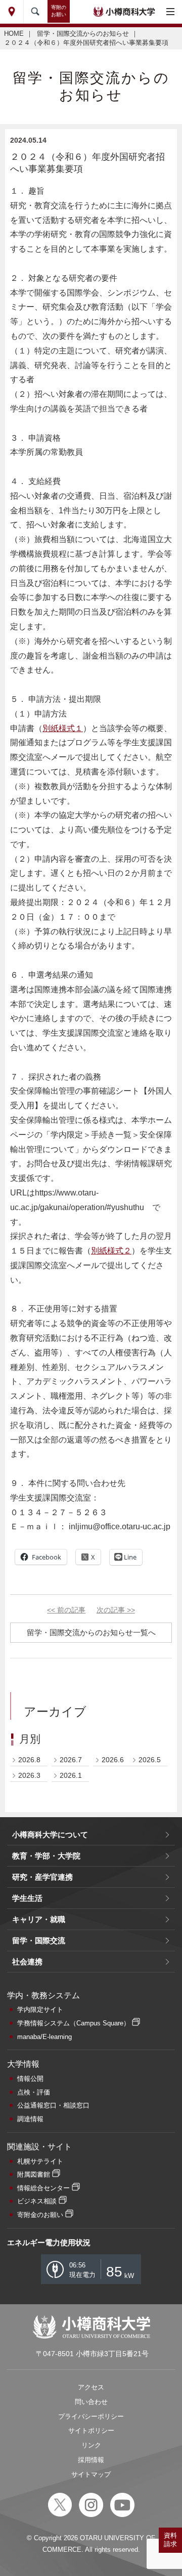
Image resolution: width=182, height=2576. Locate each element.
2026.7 (71, 1760)
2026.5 (150, 1760)
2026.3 (29, 1775)
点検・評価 (34, 2092)
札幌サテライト (40, 2161)
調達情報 (30, 2119)
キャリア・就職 (39, 1919)
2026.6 (113, 1760)
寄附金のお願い (40, 2215)
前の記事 (66, 1610)
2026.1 (71, 1775)
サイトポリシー (91, 2431)
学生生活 (27, 1898)
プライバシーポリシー (91, 2416)
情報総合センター (43, 2188)
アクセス (91, 2387)
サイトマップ (91, 2474)
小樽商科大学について (50, 1835)
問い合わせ (91, 2402)
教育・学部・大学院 (46, 1856)
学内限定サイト (40, 2010)
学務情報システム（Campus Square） (74, 2023)
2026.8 (29, 1760)
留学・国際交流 (39, 1940)
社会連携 (27, 1962)
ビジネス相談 (37, 2201)
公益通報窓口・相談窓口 (53, 2105)
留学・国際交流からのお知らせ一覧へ (91, 1632)
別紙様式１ (63, 728)
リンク (91, 2445)
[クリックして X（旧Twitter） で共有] (88, 1557)
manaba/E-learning (44, 2037)
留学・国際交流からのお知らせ (83, 34)
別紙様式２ (111, 1251)
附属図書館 (34, 2174)
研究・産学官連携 (42, 1877)
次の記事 (116, 1610)
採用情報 (91, 2460)
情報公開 (30, 2079)
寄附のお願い (59, 11)
